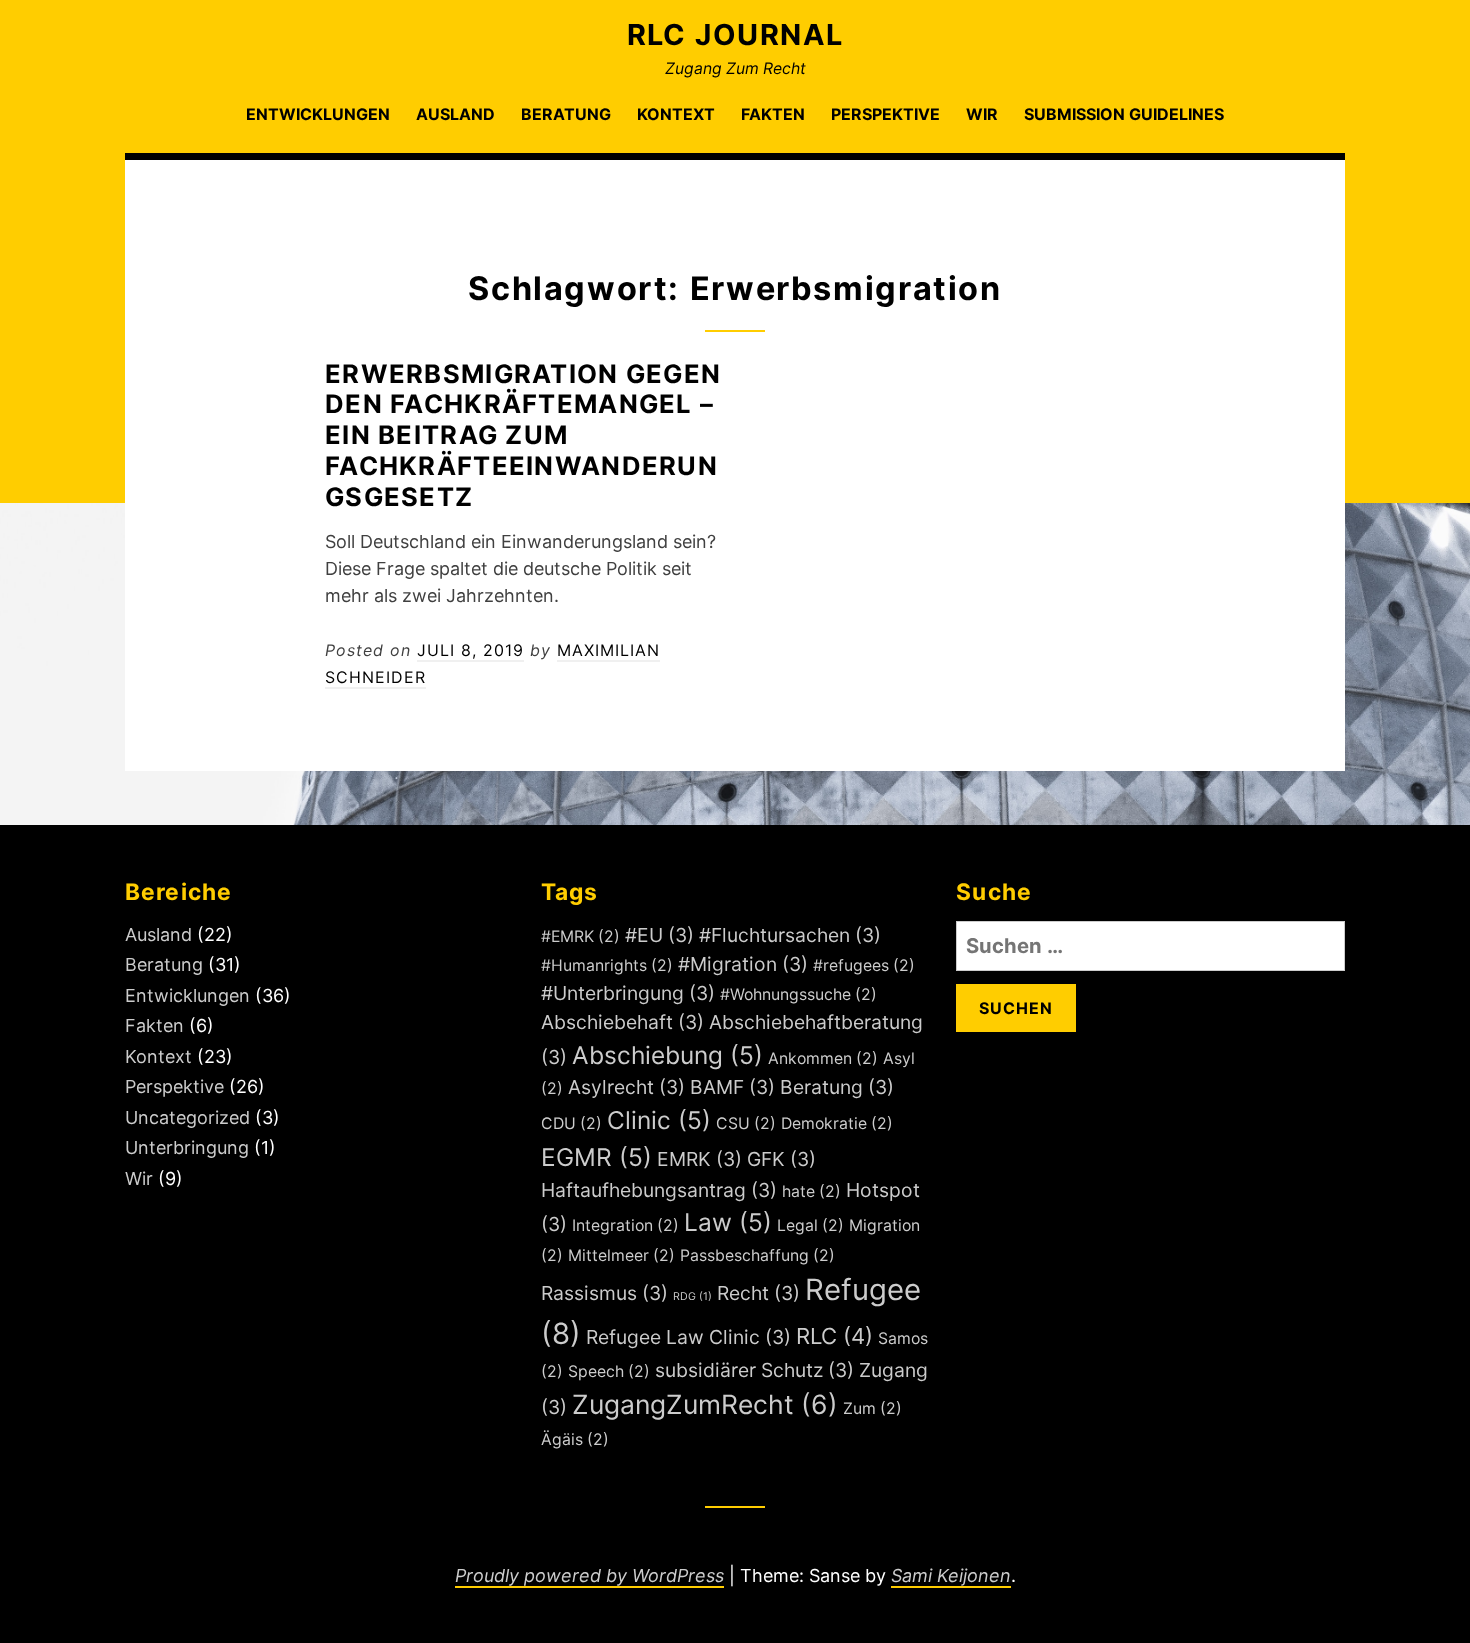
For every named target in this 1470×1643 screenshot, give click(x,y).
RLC (834, 1336)
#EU (659, 935)
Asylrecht (626, 1087)
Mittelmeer (621, 1255)
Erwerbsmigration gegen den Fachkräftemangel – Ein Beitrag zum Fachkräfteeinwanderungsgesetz (523, 435)
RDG (692, 1296)
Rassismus (604, 1293)
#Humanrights (607, 965)
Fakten (773, 114)
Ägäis (575, 1439)
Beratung (566, 114)
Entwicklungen (318, 114)
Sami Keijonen (951, 1575)
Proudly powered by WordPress (589, 1575)
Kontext (676, 114)
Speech (609, 1371)
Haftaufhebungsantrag (659, 1190)
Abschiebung (667, 1055)
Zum (872, 1408)
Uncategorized (187, 1117)
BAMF (732, 1087)
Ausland (455, 114)
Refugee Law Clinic (688, 1337)
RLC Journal (735, 34)
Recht (758, 1293)
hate (811, 1191)
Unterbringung (187, 1147)
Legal (810, 1225)
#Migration (743, 964)
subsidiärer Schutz (754, 1370)
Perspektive (885, 114)
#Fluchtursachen (790, 935)
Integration (625, 1225)
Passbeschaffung (757, 1255)
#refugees (864, 965)
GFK (781, 1159)
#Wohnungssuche (798, 994)
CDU (571, 1123)
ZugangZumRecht (705, 1404)
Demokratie (837, 1123)
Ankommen (823, 1058)
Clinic (659, 1120)
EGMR (596, 1157)
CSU (746, 1123)
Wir (982, 114)
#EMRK (580, 936)
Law (728, 1222)
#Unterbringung (628, 993)
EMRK (699, 1159)
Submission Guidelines (1124, 114)
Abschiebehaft (622, 1022)
